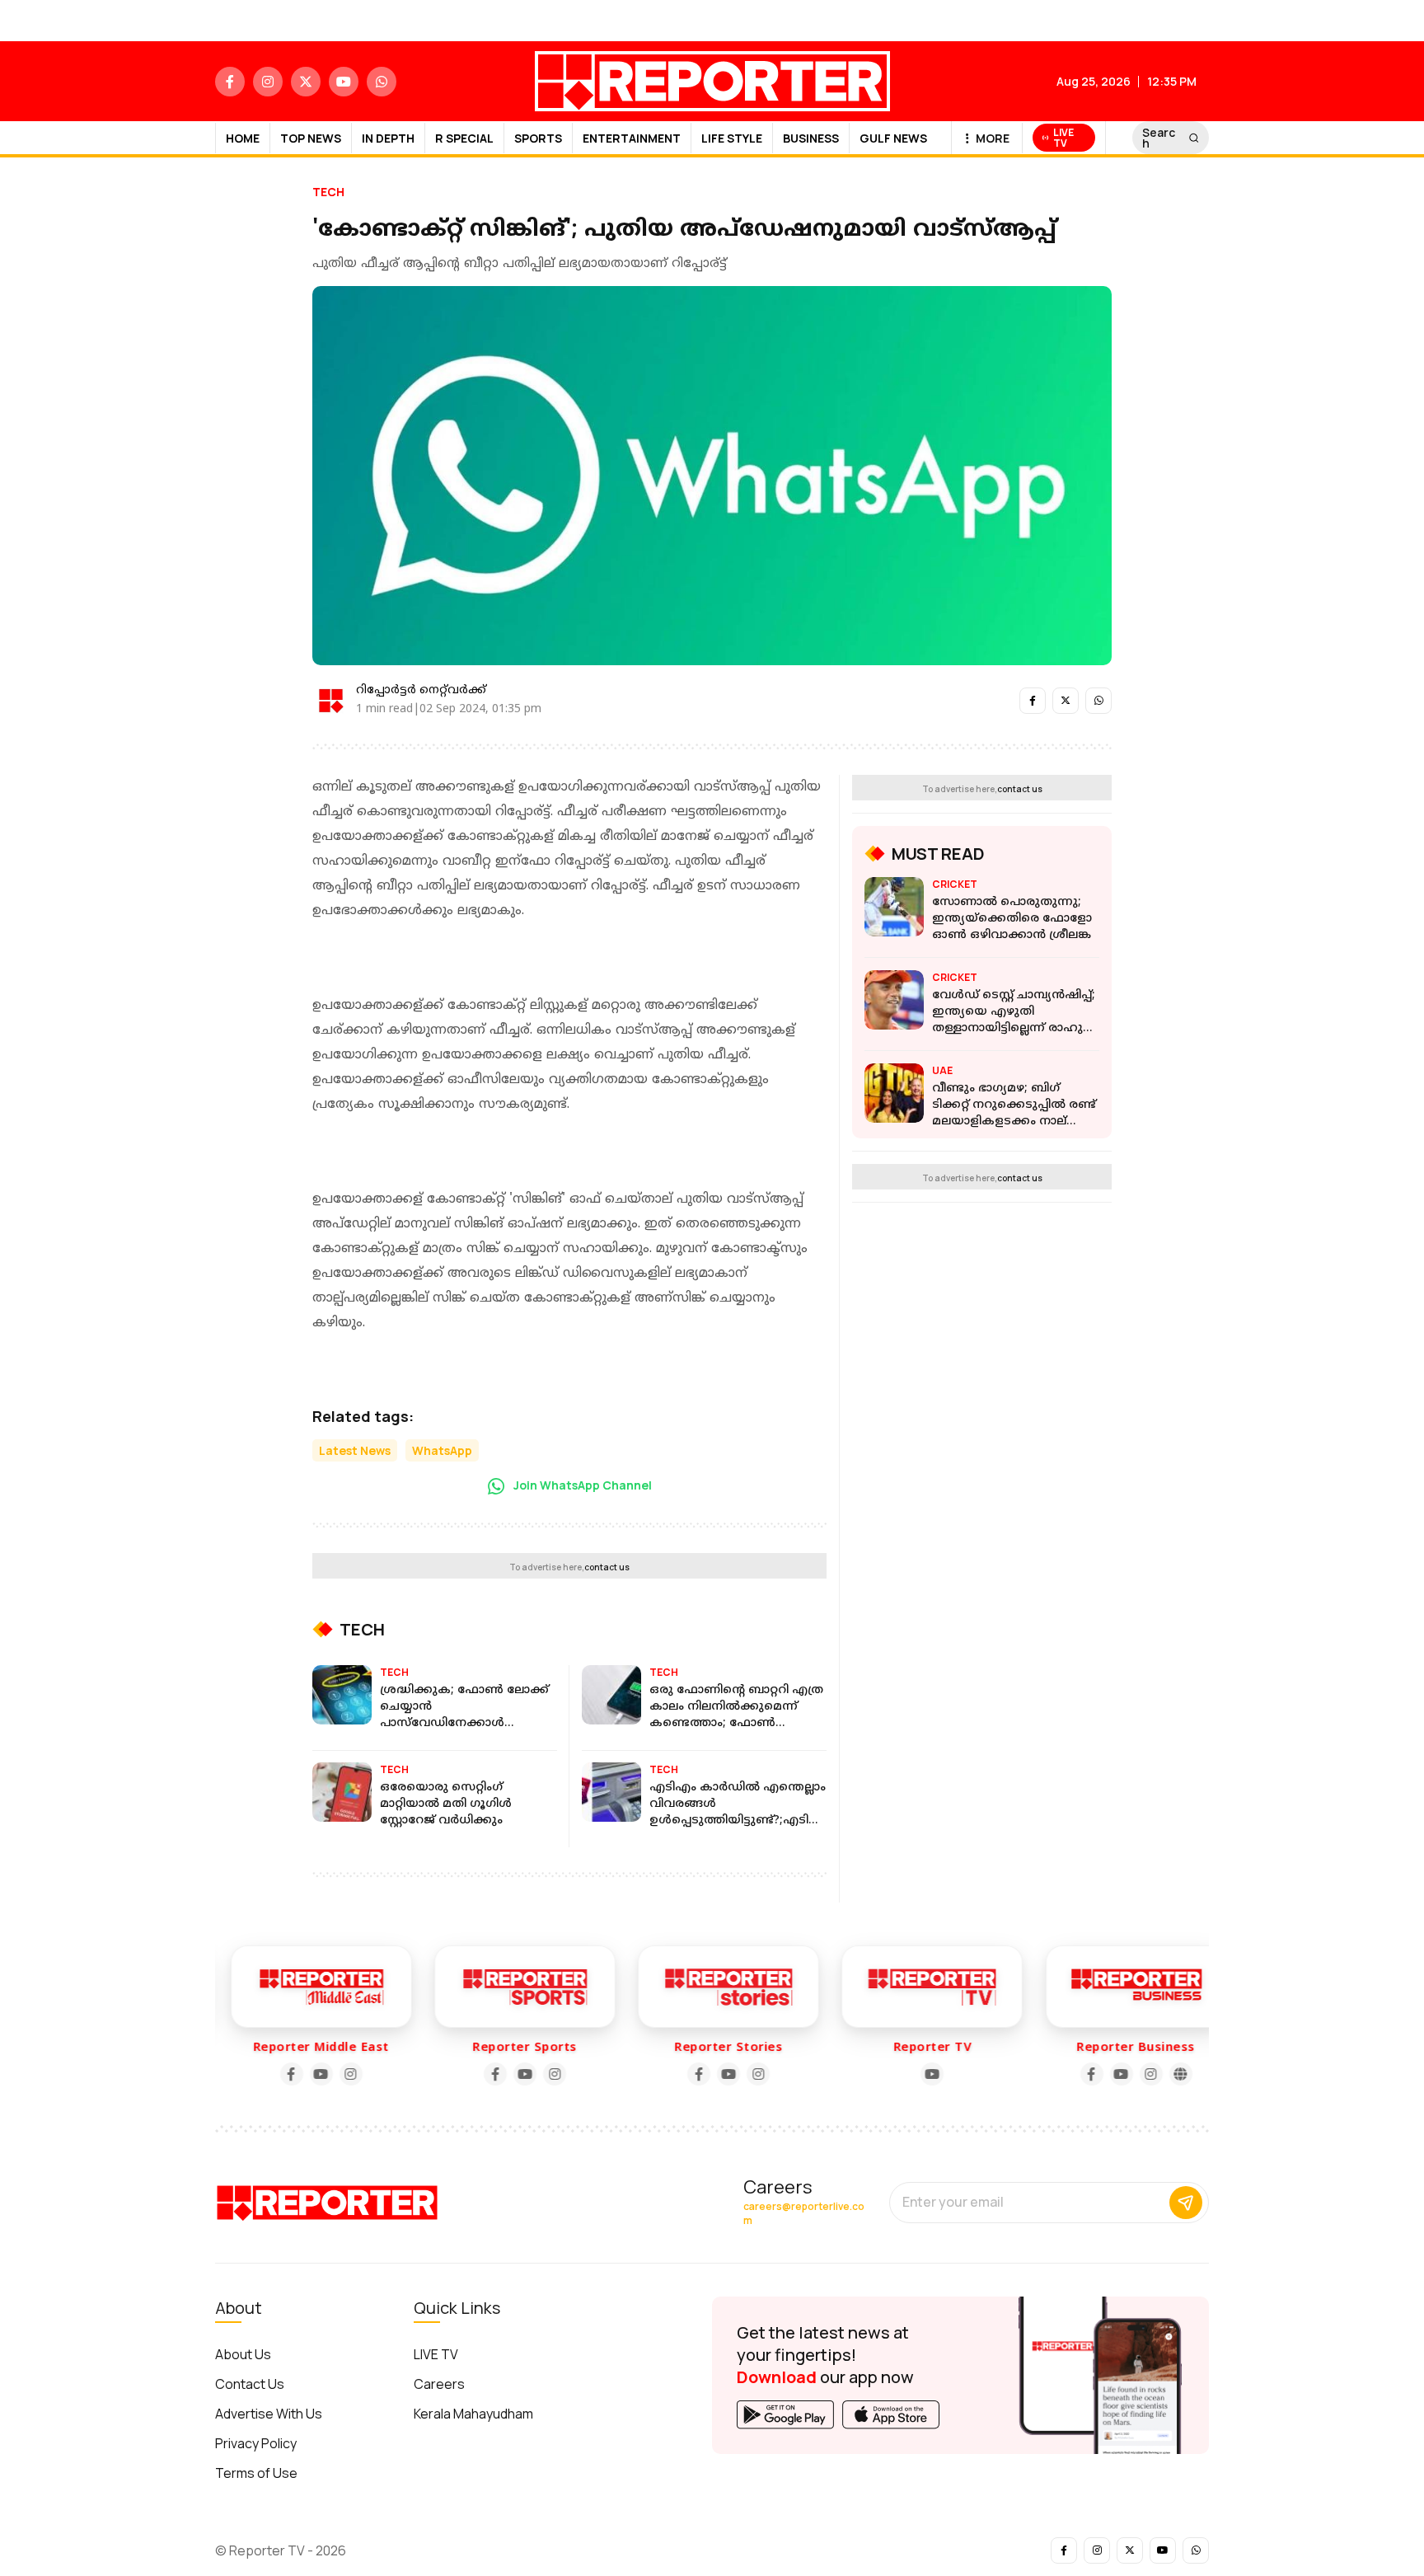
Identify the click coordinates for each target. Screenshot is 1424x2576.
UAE (942, 1070)
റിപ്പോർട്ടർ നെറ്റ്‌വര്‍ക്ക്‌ (421, 690)
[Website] (1164, 2074)
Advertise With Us (269, 2414)
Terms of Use (256, 2473)
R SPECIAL (464, 138)
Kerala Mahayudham (473, 2414)
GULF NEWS (893, 138)
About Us (243, 2354)
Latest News (355, 1450)
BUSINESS (811, 138)
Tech (328, 192)
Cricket (955, 884)
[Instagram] (335, 2074)
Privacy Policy (256, 2443)
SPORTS (538, 138)
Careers (439, 2384)
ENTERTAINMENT (632, 138)
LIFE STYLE (732, 138)
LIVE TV (436, 2354)
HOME (243, 138)
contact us (607, 1567)
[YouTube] (305, 2074)
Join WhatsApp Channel (581, 1485)
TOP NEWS (311, 138)
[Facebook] (275, 2074)
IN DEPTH (388, 138)
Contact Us (250, 2384)
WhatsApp (442, 1450)
